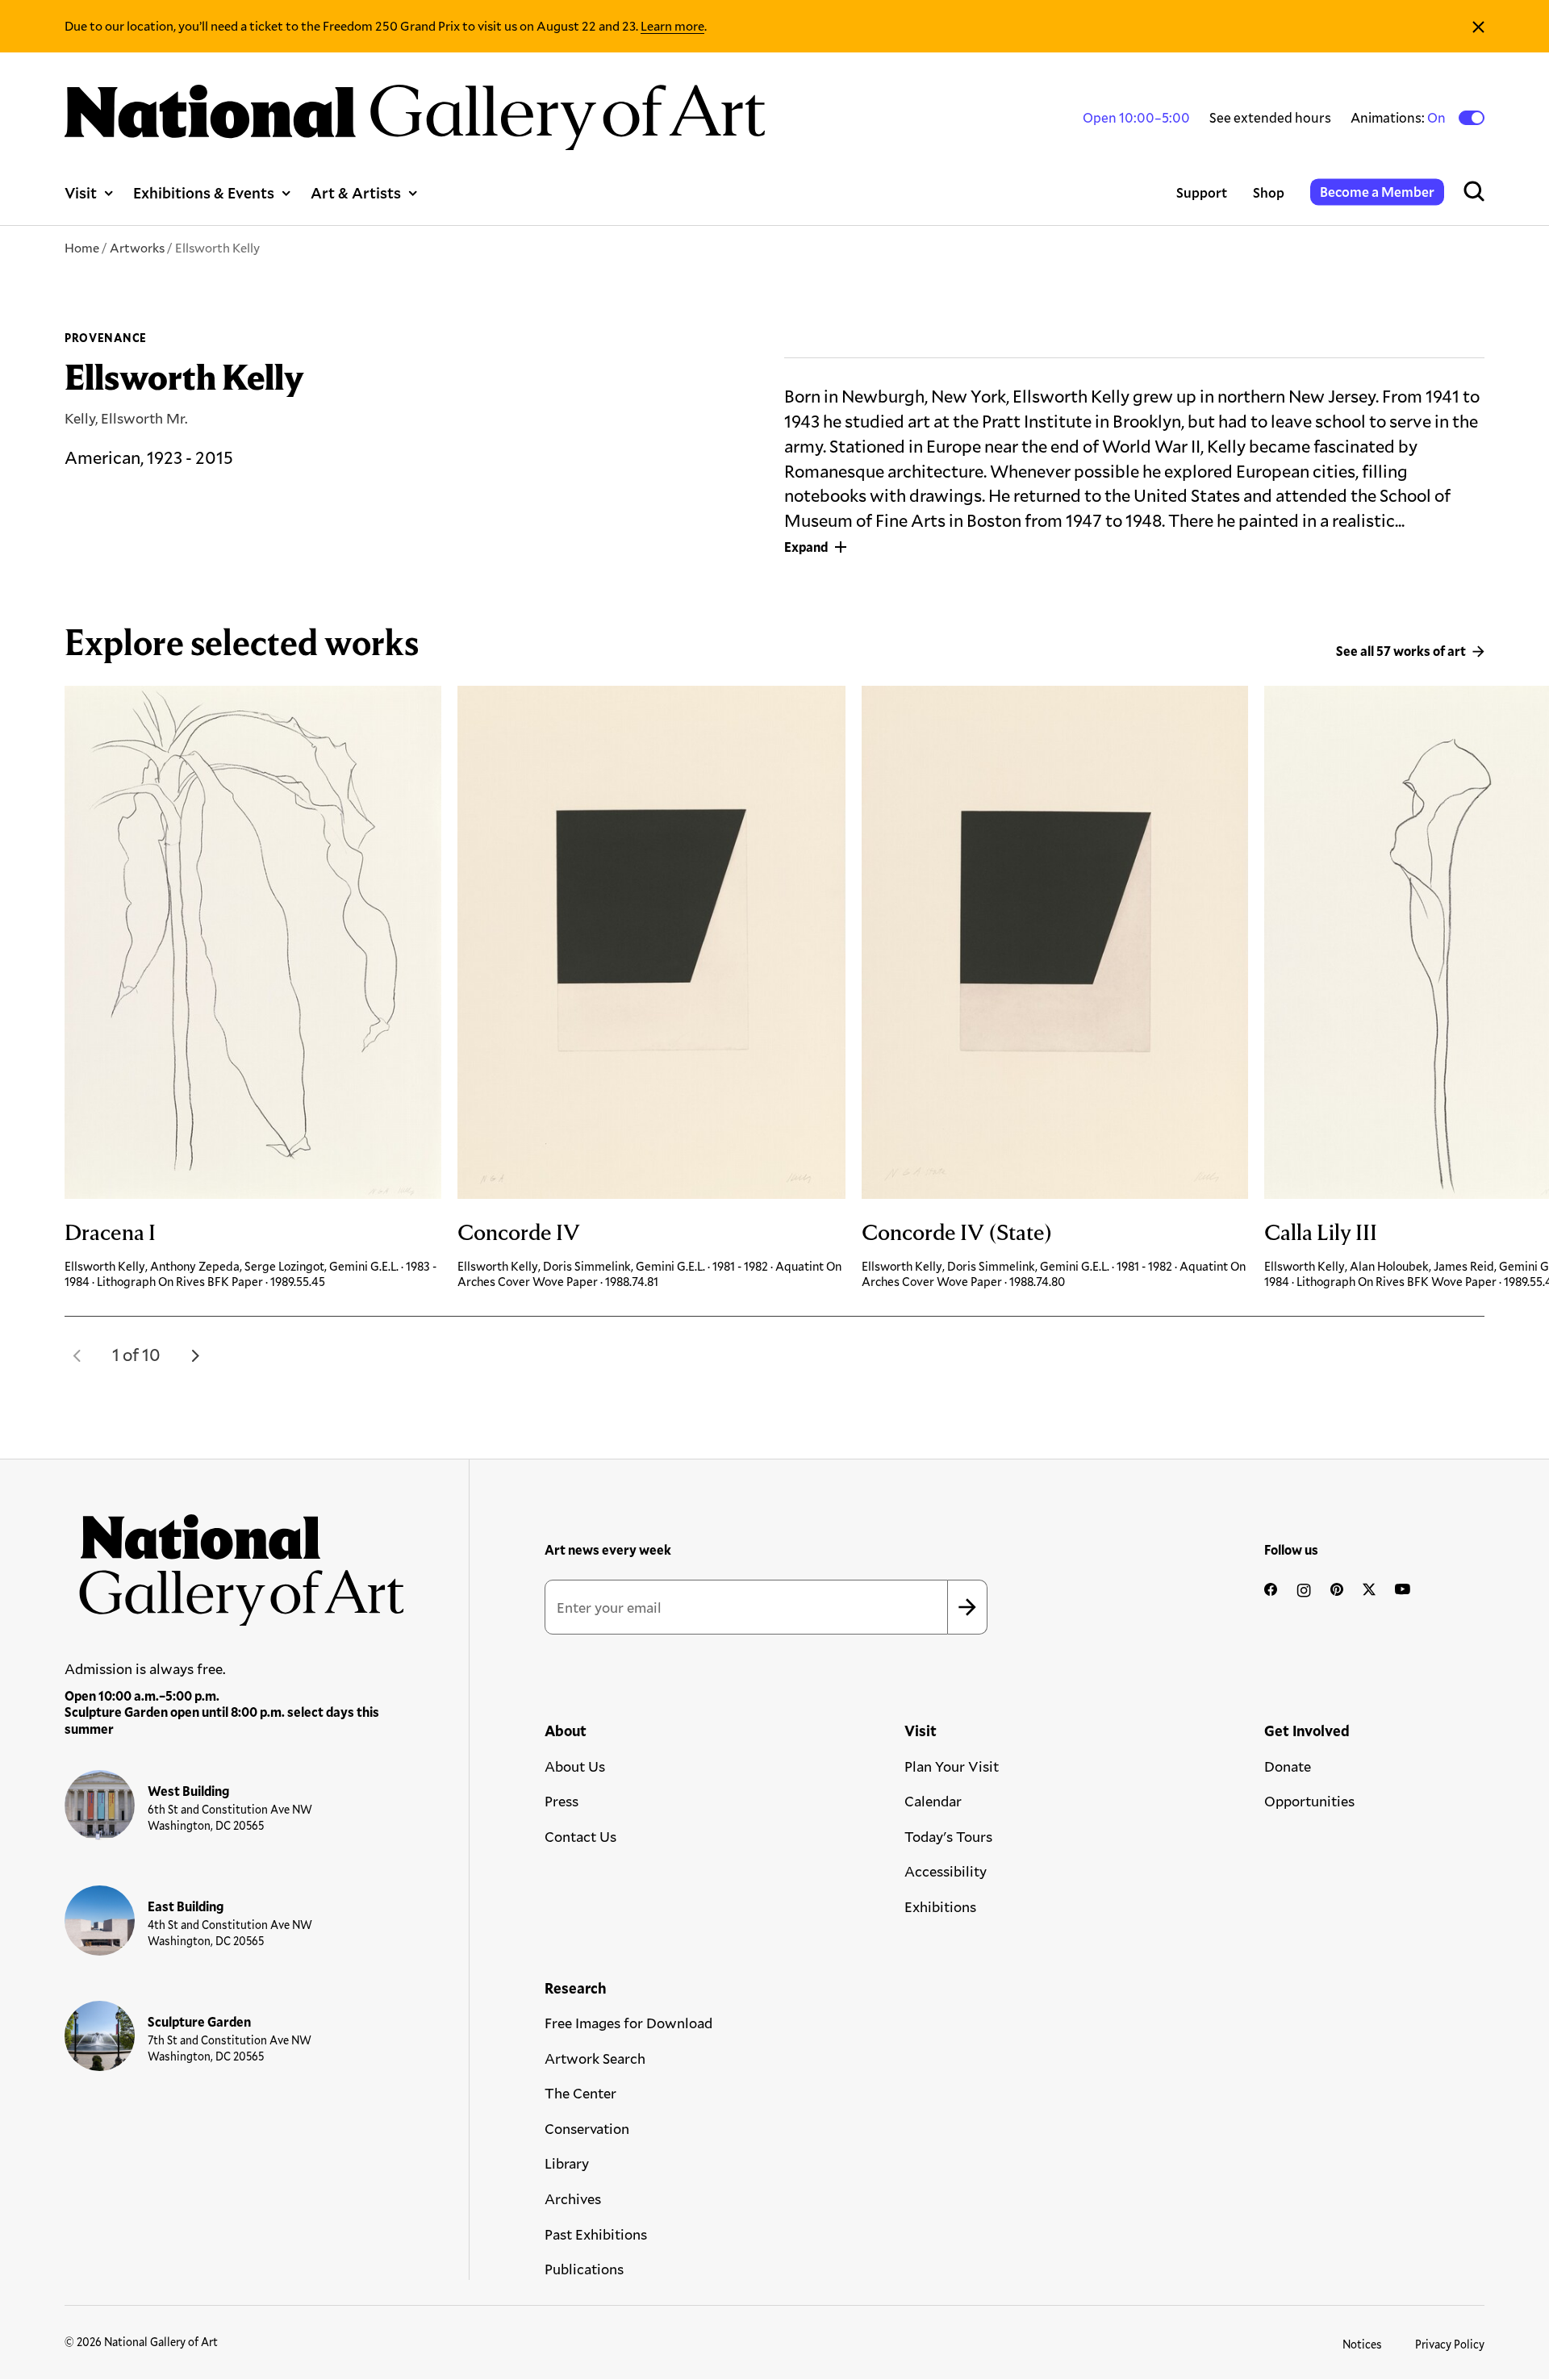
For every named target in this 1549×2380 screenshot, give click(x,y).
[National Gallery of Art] (235, 1562)
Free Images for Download (628, 2023)
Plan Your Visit (952, 1766)
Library (567, 2163)
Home (82, 247)
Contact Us (580, 1836)
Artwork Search (595, 2058)
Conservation (587, 2128)
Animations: (1399, 118)
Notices (1362, 2344)
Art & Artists (356, 192)
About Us (575, 1766)
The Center (580, 2093)
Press (562, 1801)
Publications (584, 2269)
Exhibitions (940, 1906)
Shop (1269, 192)
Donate (1288, 1766)
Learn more (672, 25)
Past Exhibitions (596, 2234)
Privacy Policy (1450, 2344)
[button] (77, 1355)
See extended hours (1270, 117)
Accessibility (946, 1871)
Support (1202, 192)
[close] (1478, 26)
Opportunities (1309, 1801)
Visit (81, 192)
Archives (573, 2198)
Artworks (137, 247)
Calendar (933, 1801)
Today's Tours (948, 1836)
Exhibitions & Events (204, 192)
